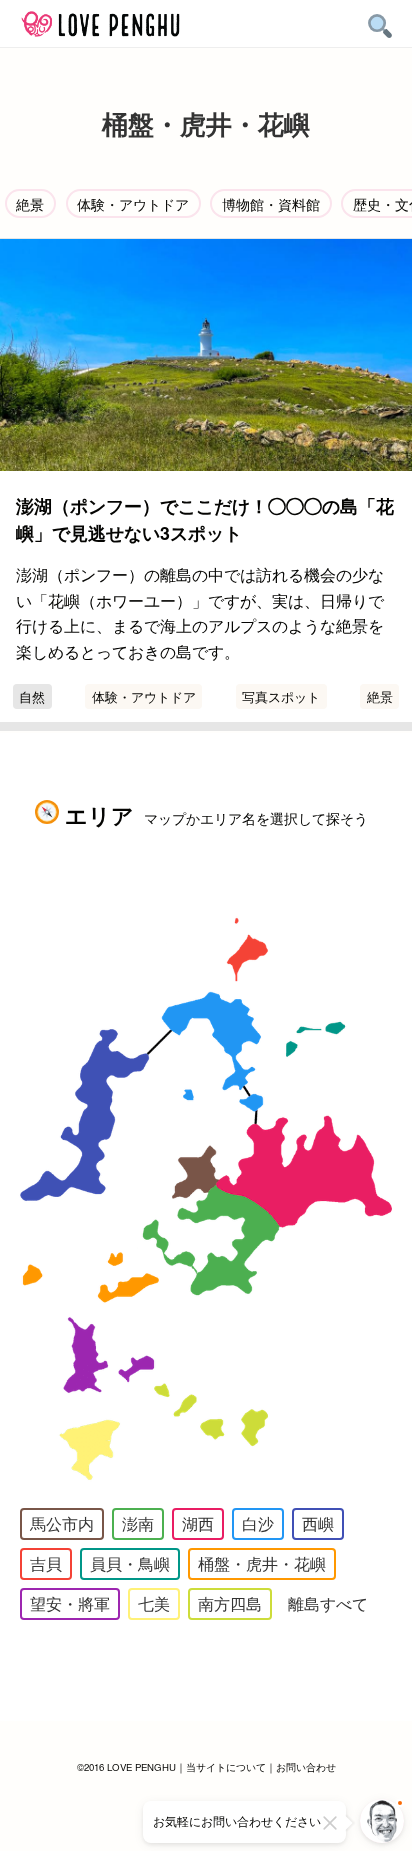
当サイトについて (226, 1767)
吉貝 (46, 1563)
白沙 (258, 1523)
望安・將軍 (70, 1603)
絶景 (30, 203)
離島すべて (328, 1603)
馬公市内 (62, 1523)
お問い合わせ (306, 1767)
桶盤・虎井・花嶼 (262, 1563)
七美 (154, 1603)
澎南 (138, 1523)
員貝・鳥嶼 (130, 1563)
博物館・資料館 (271, 203)
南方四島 (230, 1603)
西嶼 (318, 1523)
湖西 (198, 1523)
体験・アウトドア (133, 203)
